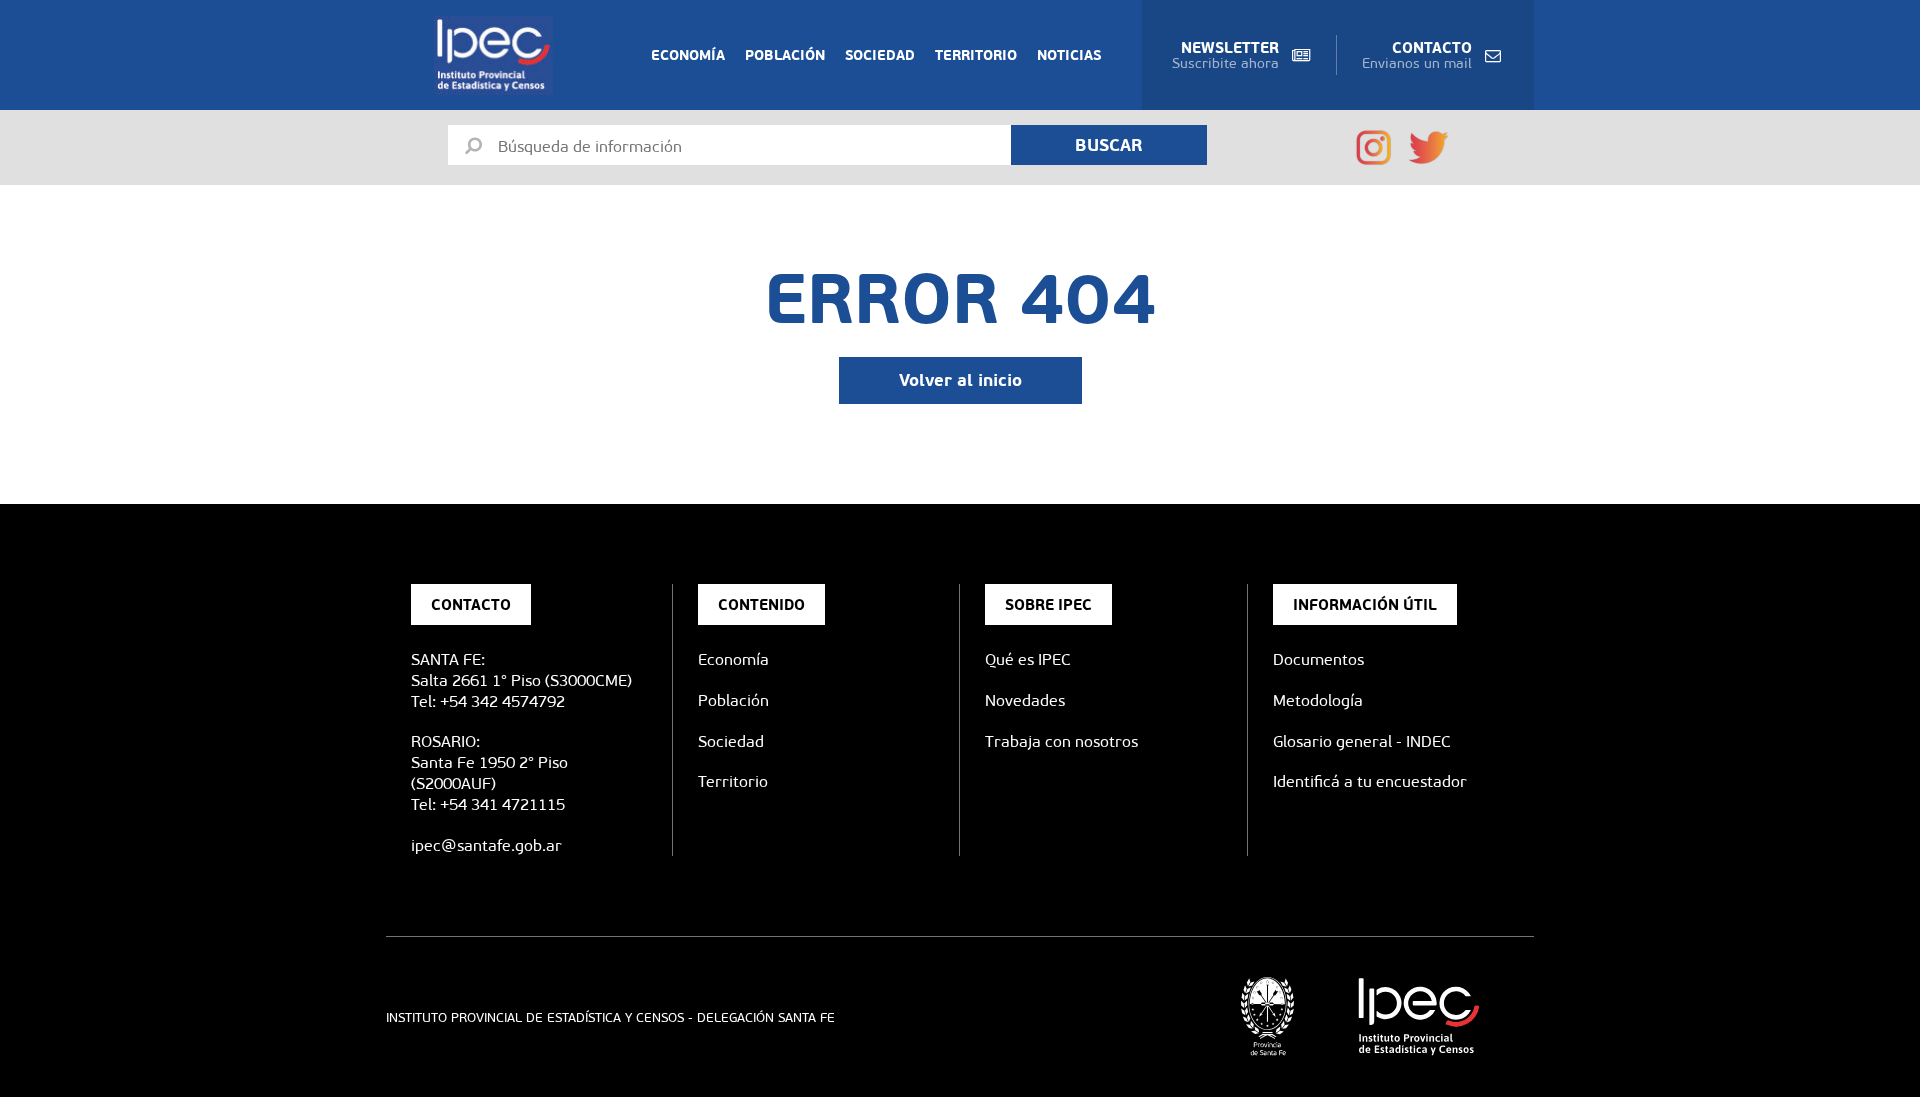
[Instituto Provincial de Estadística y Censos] (497, 55)
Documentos (1318, 659)
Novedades (1025, 700)
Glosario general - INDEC (1362, 741)
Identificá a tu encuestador (1370, 781)
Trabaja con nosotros (1061, 741)
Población (785, 55)
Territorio (976, 55)
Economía (688, 55)
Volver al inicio (960, 380)
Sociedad (880, 55)
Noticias (1069, 55)
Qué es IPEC (1028, 659)
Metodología (1318, 700)
